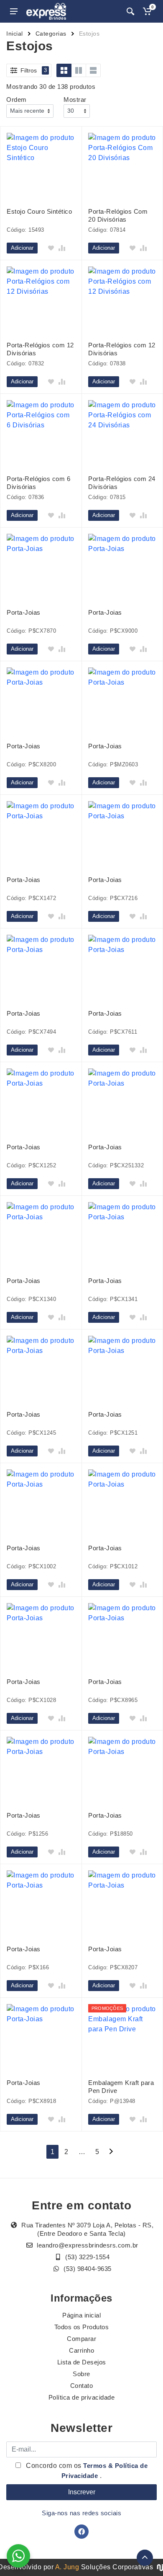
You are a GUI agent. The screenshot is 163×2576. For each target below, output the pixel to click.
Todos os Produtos (82, 2327)
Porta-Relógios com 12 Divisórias (40, 349)
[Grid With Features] (79, 70)
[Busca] (130, 11)
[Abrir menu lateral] (14, 11)
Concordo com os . (86, 2471)
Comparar (81, 2339)
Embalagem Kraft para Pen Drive (121, 2087)
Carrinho (81, 2350)
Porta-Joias (24, 612)
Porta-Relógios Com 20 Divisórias (118, 215)
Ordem (17, 100)
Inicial (15, 34)
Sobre (81, 2374)
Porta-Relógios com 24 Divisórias (122, 483)
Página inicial (81, 2315)
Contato (82, 2386)
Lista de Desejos (82, 2362)
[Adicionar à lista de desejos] (51, 248)
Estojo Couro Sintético (39, 211)
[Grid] (64, 70)
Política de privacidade (82, 2397)
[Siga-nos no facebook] (81, 2532)
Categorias (51, 34)
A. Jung (67, 2567)
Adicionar (22, 248)
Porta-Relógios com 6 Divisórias (38, 483)
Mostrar (75, 100)
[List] (93, 70)
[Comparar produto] (62, 248)
